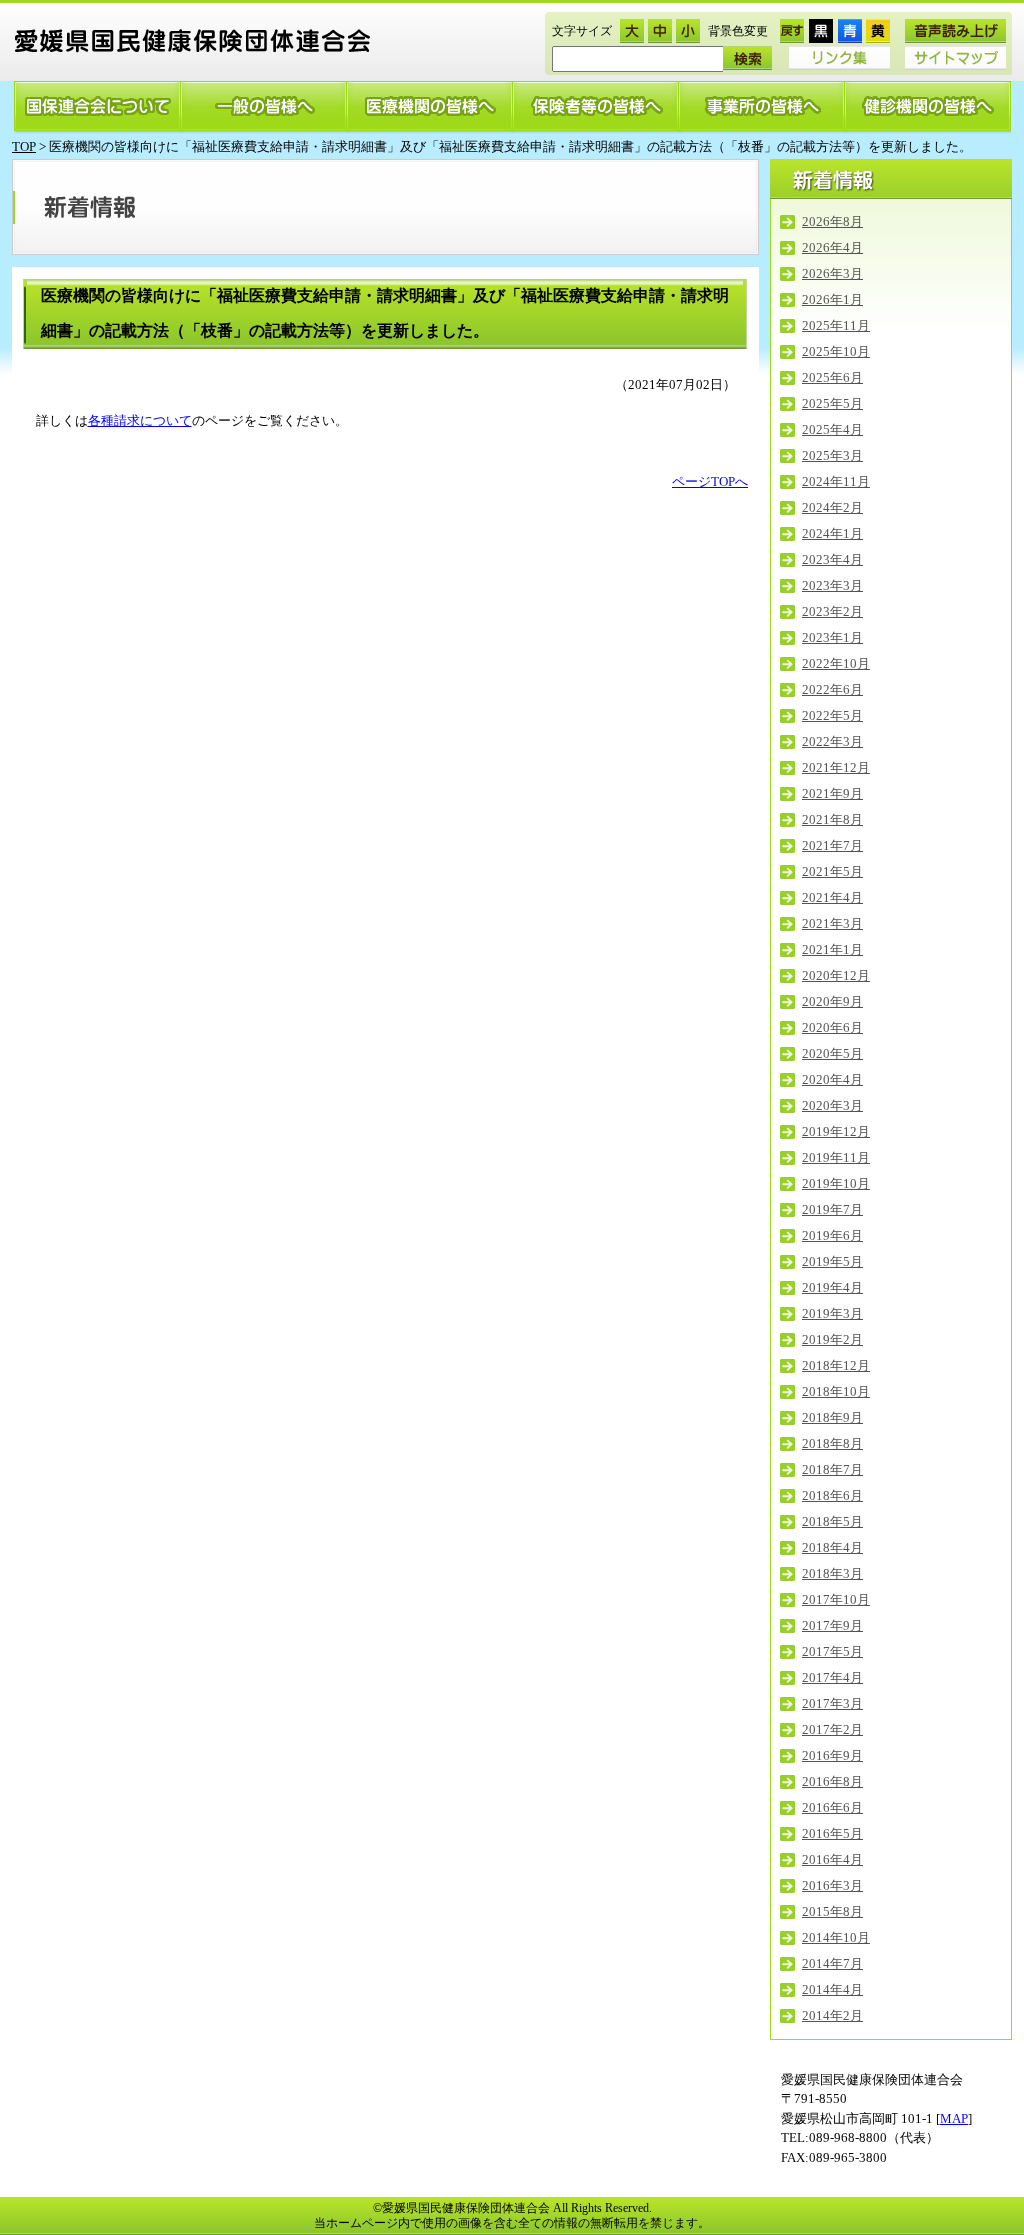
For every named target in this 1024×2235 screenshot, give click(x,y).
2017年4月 (832, 1677)
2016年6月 (832, 1807)
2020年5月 (832, 1053)
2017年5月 (832, 1651)
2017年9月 (832, 1625)
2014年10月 (836, 1937)
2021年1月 (832, 949)
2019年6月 (832, 1235)
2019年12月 (836, 1131)
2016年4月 (832, 1859)
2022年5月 (832, 715)
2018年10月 (836, 1391)
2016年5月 (832, 1833)
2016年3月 (832, 1885)
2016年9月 (832, 1755)
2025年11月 (836, 325)
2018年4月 (832, 1547)
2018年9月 (832, 1417)
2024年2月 (832, 507)
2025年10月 (836, 351)
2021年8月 (832, 819)
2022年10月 (836, 663)
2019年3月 (832, 1313)
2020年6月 (832, 1027)
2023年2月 (832, 611)
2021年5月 (832, 871)
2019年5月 (832, 1261)
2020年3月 (832, 1105)
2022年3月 (832, 741)
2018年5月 (832, 1521)
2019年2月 (832, 1339)
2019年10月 (836, 1183)
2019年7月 (832, 1209)
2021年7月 (832, 845)
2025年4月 (832, 429)
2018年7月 (832, 1469)
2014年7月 (832, 1963)
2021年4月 (832, 897)
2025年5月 (832, 403)
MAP (954, 2118)
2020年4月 (832, 1079)
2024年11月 (836, 481)
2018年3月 (832, 1573)
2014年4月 (832, 1989)
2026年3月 (832, 273)
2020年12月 (836, 975)
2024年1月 (832, 533)
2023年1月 (832, 637)
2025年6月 (832, 377)
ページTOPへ (710, 481)
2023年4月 (832, 559)
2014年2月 (832, 2015)
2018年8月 (832, 1443)
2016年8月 (832, 1781)
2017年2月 (832, 1729)
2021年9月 (832, 793)
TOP (24, 146)
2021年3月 (832, 923)
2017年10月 (836, 1599)
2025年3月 (832, 455)
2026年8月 (832, 221)
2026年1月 (832, 299)
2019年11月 (836, 1157)
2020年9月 (832, 1001)
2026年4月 (832, 247)
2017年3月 (832, 1703)
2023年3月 (832, 585)
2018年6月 (832, 1495)
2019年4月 (832, 1287)
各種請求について (140, 420)
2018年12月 (836, 1365)
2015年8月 (832, 1911)
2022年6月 (832, 689)
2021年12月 (836, 767)
